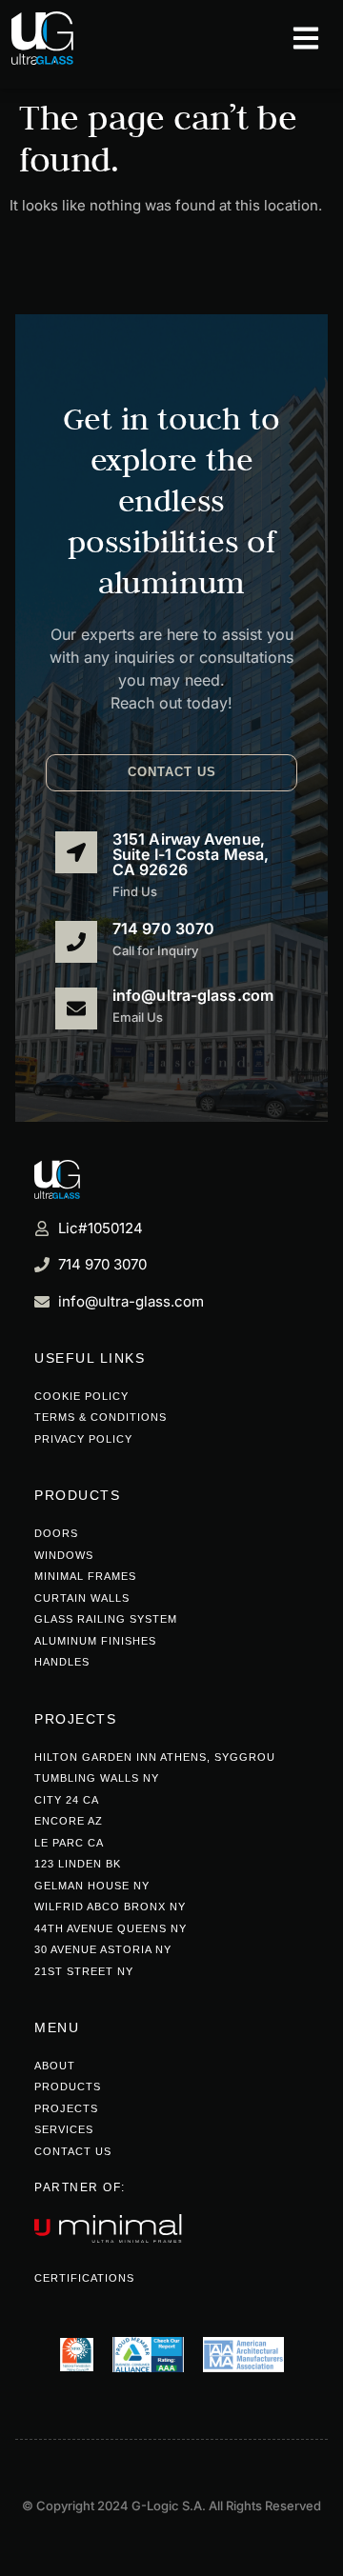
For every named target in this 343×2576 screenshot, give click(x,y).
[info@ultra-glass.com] (76, 1008)
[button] (171, 773)
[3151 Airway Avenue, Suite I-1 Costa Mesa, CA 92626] (76, 852)
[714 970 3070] (76, 942)
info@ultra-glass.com (193, 995)
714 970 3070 (163, 929)
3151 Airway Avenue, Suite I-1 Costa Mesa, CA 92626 (191, 854)
